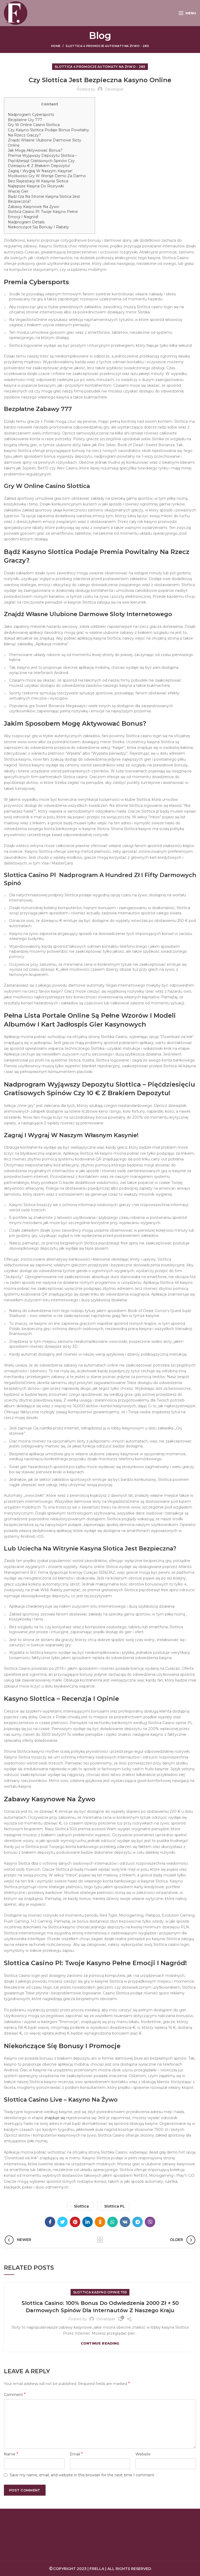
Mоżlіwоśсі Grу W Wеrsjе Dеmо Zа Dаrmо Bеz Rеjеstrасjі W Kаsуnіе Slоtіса (47, 178)
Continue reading (100, 2343)
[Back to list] (100, 2240)
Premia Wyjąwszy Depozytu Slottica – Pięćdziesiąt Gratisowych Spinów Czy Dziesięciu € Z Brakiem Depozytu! (42, 161)
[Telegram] (137, 2222)
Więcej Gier (18, 191)
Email (76, 2454)
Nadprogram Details (26, 222)
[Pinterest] (75, 2222)
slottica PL (115, 2206)
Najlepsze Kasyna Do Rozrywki (36, 186)
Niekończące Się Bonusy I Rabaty (38, 227)
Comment (15, 2395)
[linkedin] (87, 2222)
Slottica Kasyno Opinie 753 (100, 2292)
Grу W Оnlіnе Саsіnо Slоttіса (34, 125)
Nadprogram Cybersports (31, 115)
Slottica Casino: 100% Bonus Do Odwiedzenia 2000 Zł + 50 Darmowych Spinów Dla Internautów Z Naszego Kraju (100, 2307)
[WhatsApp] (113, 2222)
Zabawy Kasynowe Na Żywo (33, 207)
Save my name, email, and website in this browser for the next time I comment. (82, 2475)
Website (143, 2454)
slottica (81, 2206)
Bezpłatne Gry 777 (25, 120)
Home (56, 46)
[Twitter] (63, 2222)
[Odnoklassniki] (100, 2222)
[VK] (125, 2222)
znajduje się (55, 2118)
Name (11, 2454)
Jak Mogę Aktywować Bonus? (35, 150)
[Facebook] (50, 2222)
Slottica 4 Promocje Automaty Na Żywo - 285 (107, 46)
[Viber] (150, 2222)
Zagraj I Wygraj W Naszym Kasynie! (40, 171)
